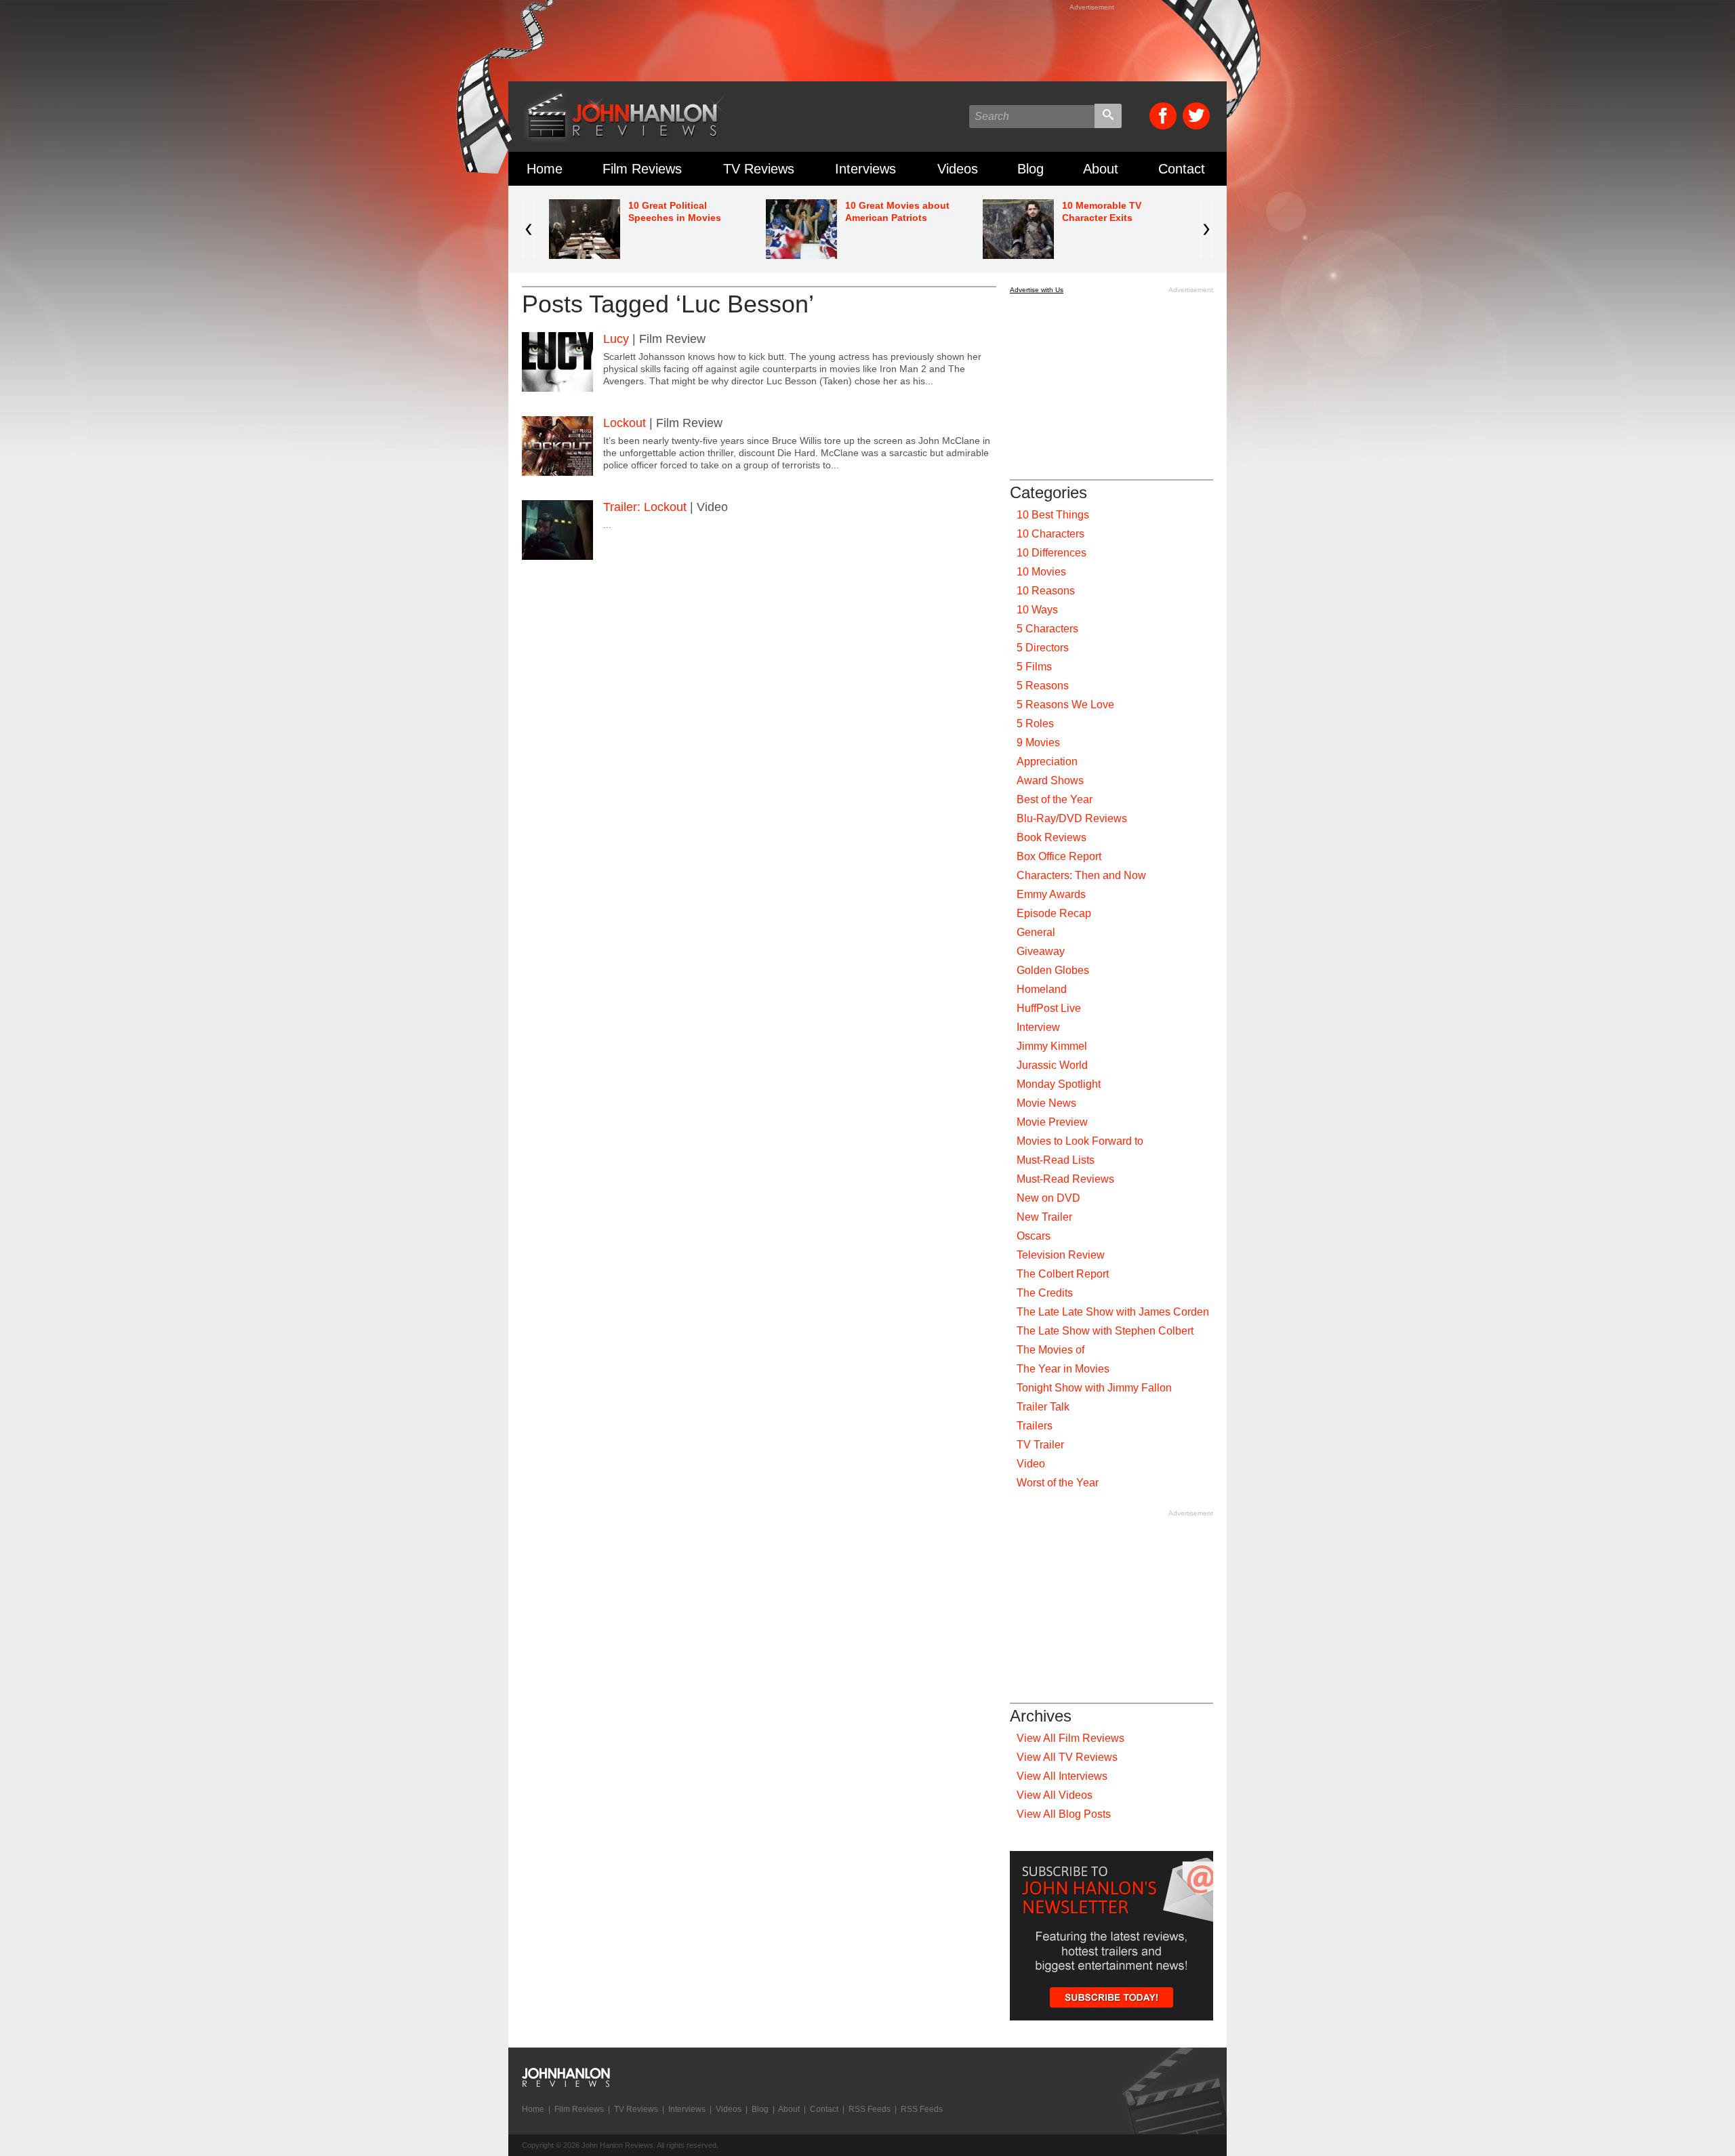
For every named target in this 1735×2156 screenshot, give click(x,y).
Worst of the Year (1058, 1483)
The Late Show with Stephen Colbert (1105, 1331)
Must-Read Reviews (1065, 1179)
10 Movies (1041, 572)
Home (545, 169)
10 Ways (1037, 610)
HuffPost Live (1049, 1008)
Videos (958, 169)
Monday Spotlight (1059, 1084)
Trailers (1035, 1426)
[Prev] (529, 229)
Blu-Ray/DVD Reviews (1072, 818)
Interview (1038, 1027)
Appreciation (1047, 761)
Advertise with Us (1037, 290)
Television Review (1061, 1255)
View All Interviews (1062, 1776)
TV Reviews (759, 169)
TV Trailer (1040, 1445)
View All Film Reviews (1070, 1738)
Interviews (865, 169)
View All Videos (1055, 1795)
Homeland (1042, 989)
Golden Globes (1053, 970)
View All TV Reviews (1067, 1757)
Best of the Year (1055, 799)
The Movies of (1050, 1350)
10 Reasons (1046, 591)
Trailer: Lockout (645, 507)
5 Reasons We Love (1065, 705)
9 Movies (1038, 743)
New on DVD (1048, 1198)
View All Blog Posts (1064, 1814)
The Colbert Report (1063, 1274)
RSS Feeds (870, 2109)
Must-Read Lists (1056, 1160)
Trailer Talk (1043, 1407)
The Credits (1045, 1293)
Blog (1030, 169)
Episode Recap (1054, 913)
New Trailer (1044, 1217)
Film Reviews (642, 169)
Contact (1182, 169)
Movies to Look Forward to (1080, 1141)
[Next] (1206, 229)
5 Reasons (1043, 686)
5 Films (1034, 667)
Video (1031, 1464)
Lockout (625, 423)
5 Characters (1047, 629)
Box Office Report (1059, 856)
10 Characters (1050, 534)
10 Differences (1052, 553)
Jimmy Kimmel (1052, 1046)
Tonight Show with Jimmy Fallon (1094, 1388)
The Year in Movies (1063, 1369)
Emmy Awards (1051, 894)
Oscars (1034, 1236)
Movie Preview (1052, 1122)
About (1101, 169)
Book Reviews (1052, 837)
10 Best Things (1053, 515)
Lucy (616, 339)
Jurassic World (1052, 1065)
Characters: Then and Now (1081, 875)
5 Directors (1043, 648)
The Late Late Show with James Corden (1113, 1312)
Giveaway (1041, 951)
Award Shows (1050, 780)
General (1036, 932)
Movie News (1046, 1103)
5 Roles (1035, 724)
